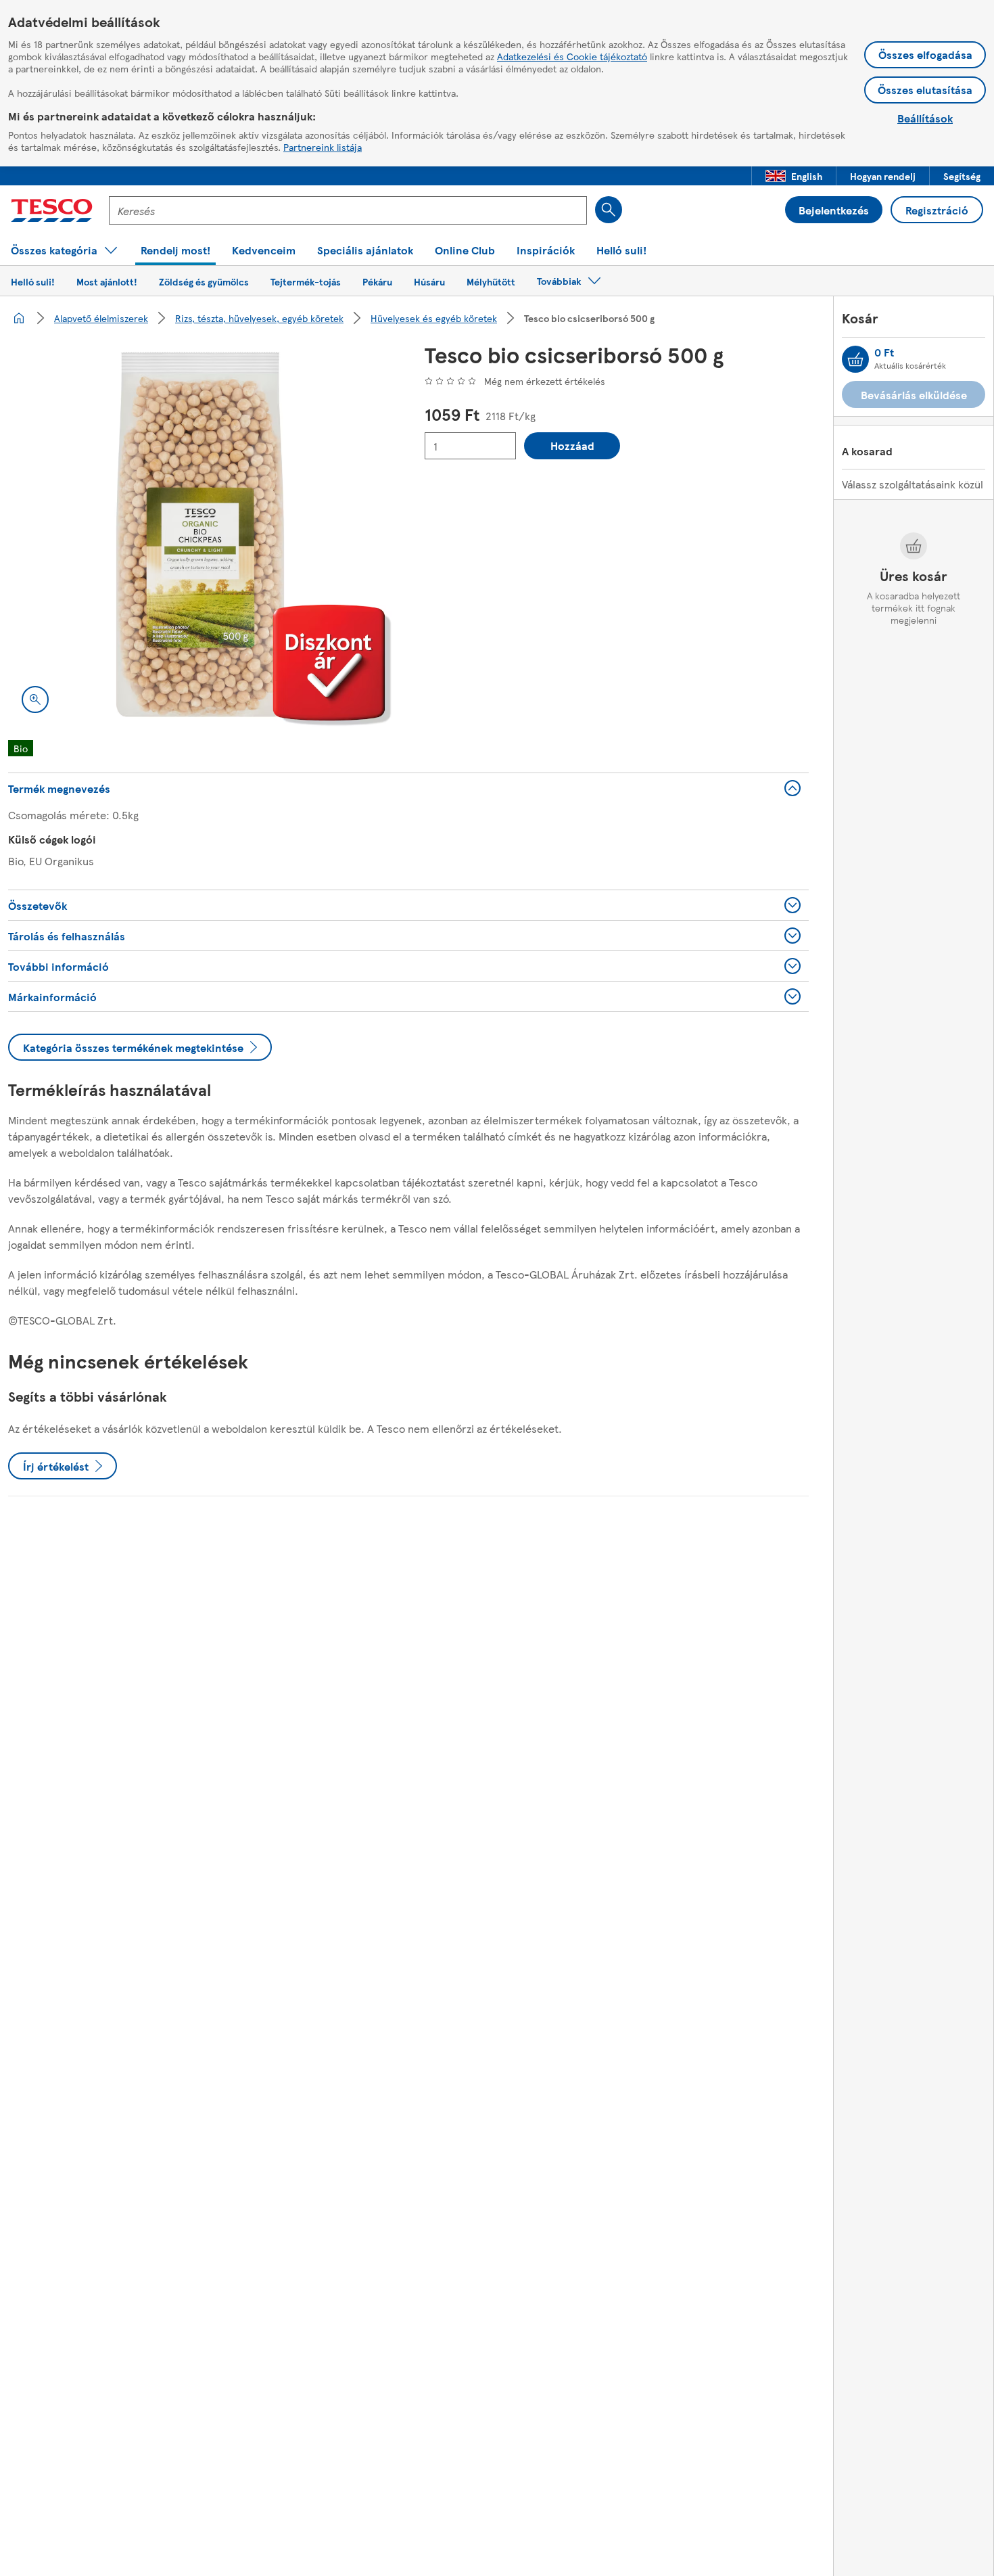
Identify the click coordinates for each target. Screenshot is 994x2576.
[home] (19, 318)
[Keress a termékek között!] (609, 210)
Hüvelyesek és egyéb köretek (434, 318)
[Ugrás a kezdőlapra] (52, 210)
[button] (794, 176)
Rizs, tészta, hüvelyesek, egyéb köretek (259, 318)
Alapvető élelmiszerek (101, 318)
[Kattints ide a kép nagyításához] (35, 699)
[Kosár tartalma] (855, 359)
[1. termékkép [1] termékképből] (200, 534)
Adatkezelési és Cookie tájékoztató (572, 56)
